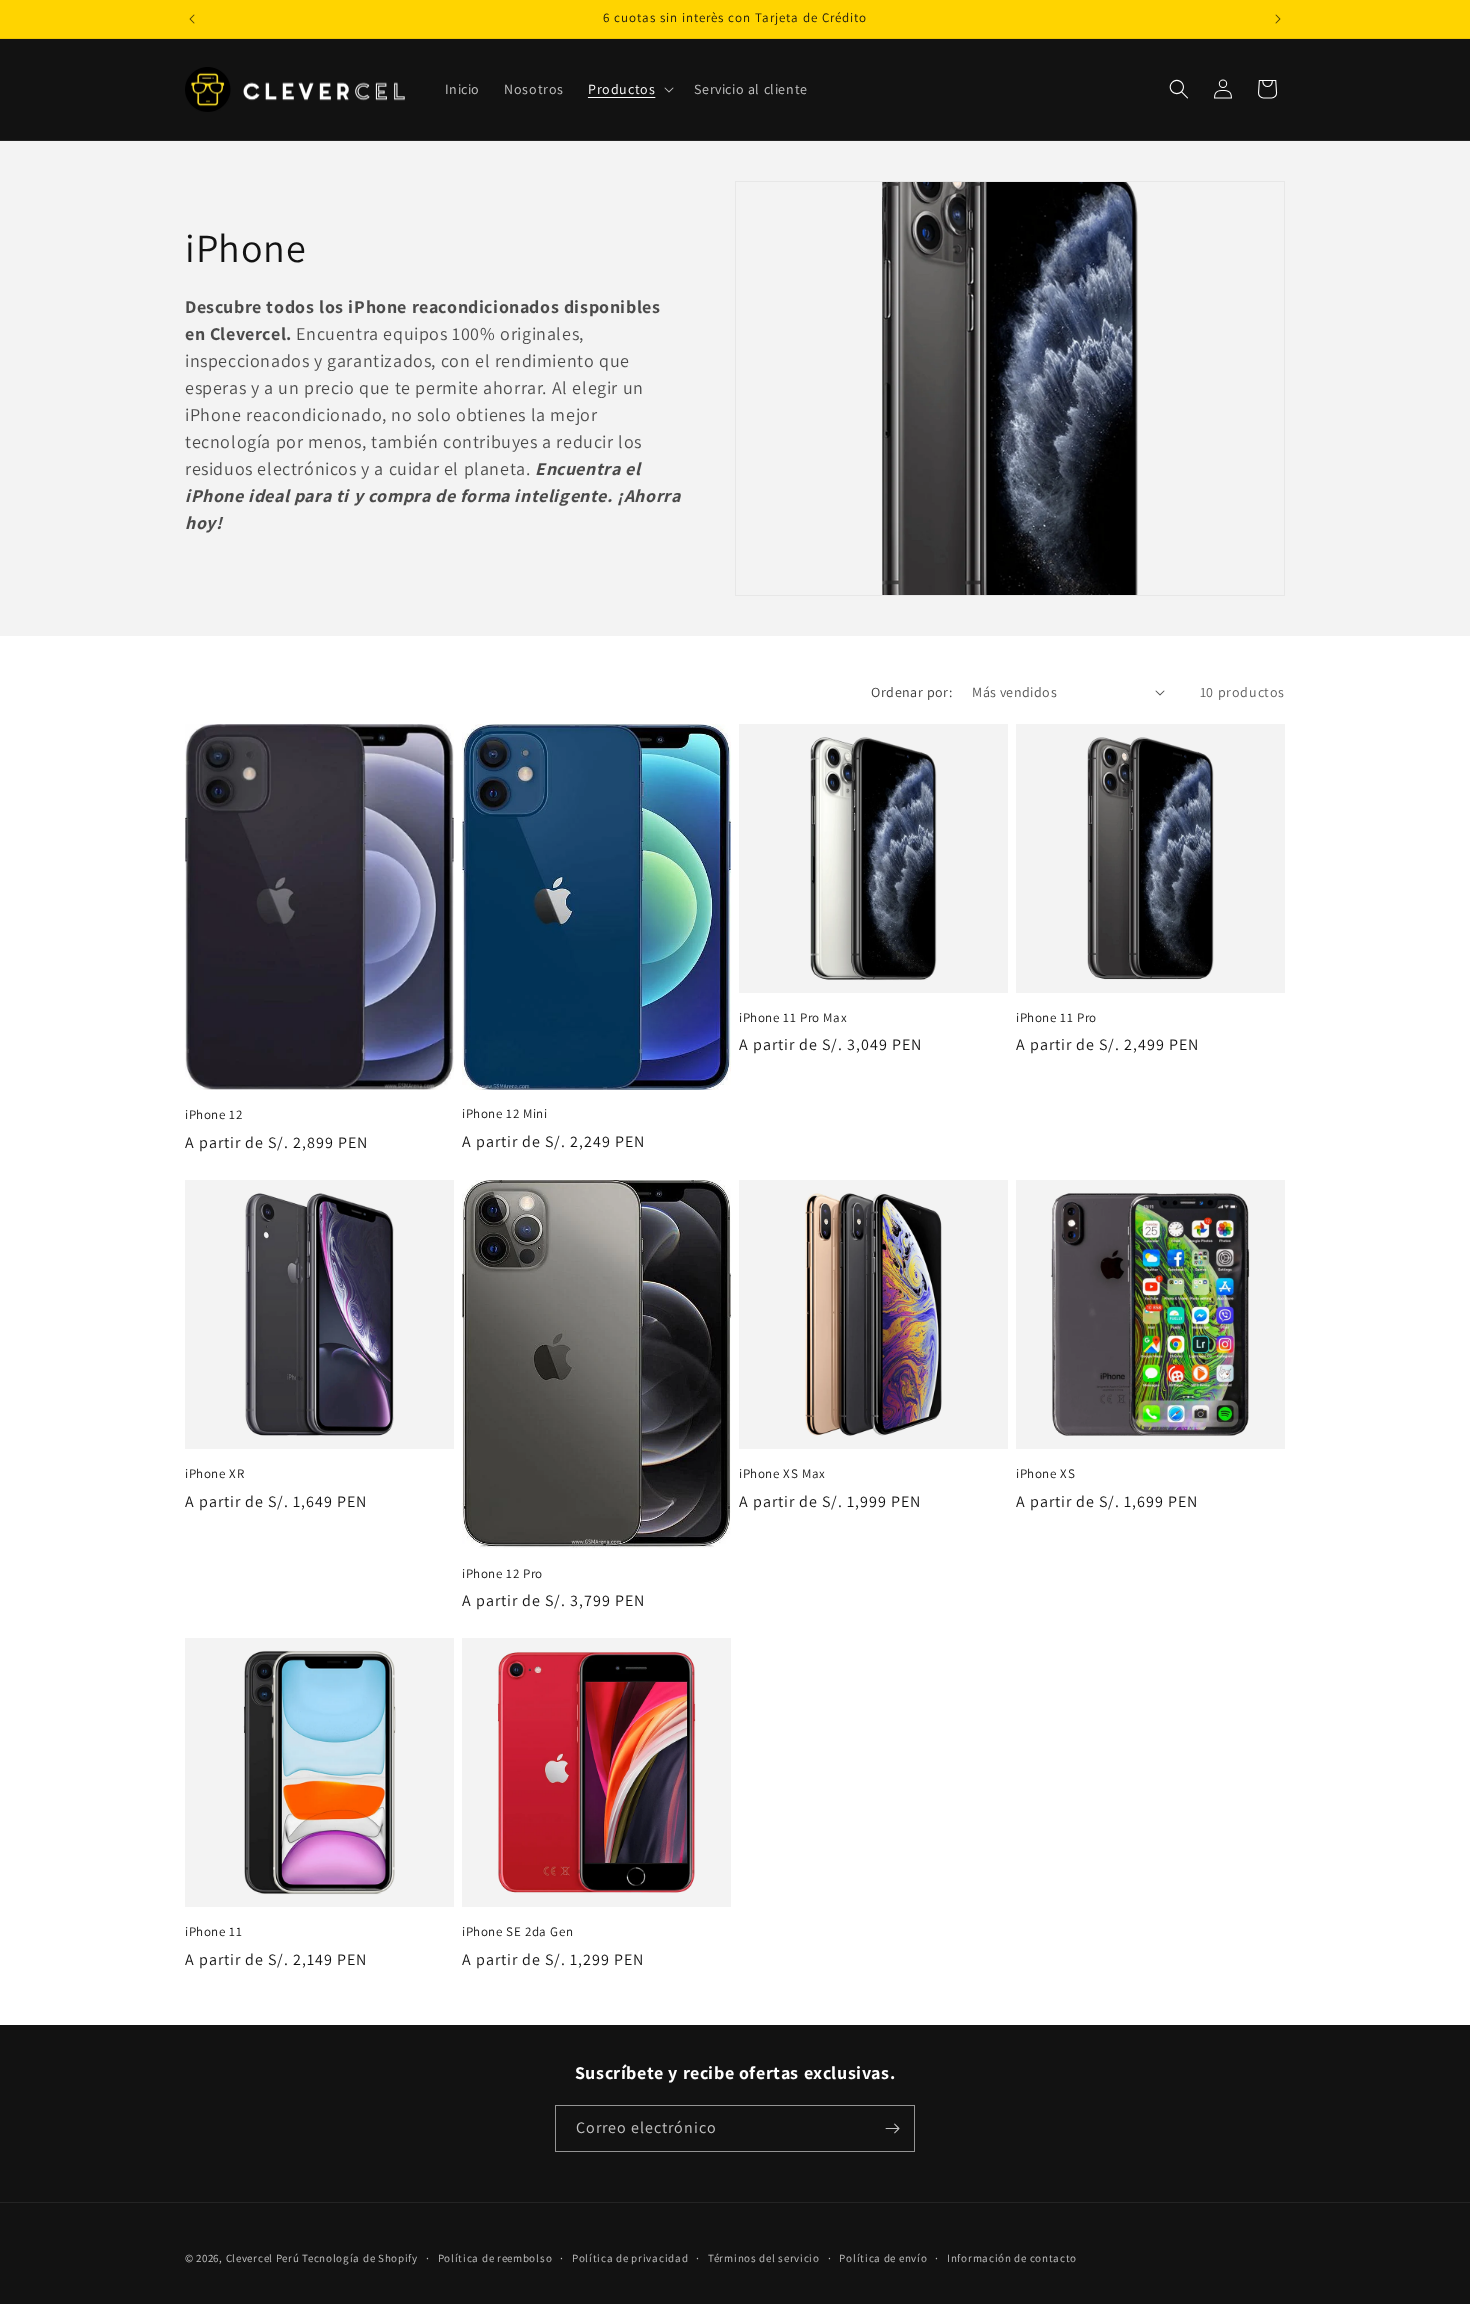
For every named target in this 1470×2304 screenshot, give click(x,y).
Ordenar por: (911, 692)
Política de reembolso (495, 2258)
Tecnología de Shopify (360, 2258)
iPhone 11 (213, 1932)
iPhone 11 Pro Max (793, 1018)
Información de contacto (1012, 2258)
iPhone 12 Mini (504, 1114)
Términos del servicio (764, 2258)
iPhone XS (1045, 1474)
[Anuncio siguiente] (1278, 19)
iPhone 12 (213, 1115)
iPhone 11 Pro (1056, 1018)
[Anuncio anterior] (192, 19)
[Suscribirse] (892, 2128)
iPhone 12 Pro (502, 1574)
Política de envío (883, 2258)
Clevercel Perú (263, 2258)
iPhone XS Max (782, 1474)
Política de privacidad (630, 2258)
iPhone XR (214, 1474)
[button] (629, 89)
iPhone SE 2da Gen (517, 1932)
